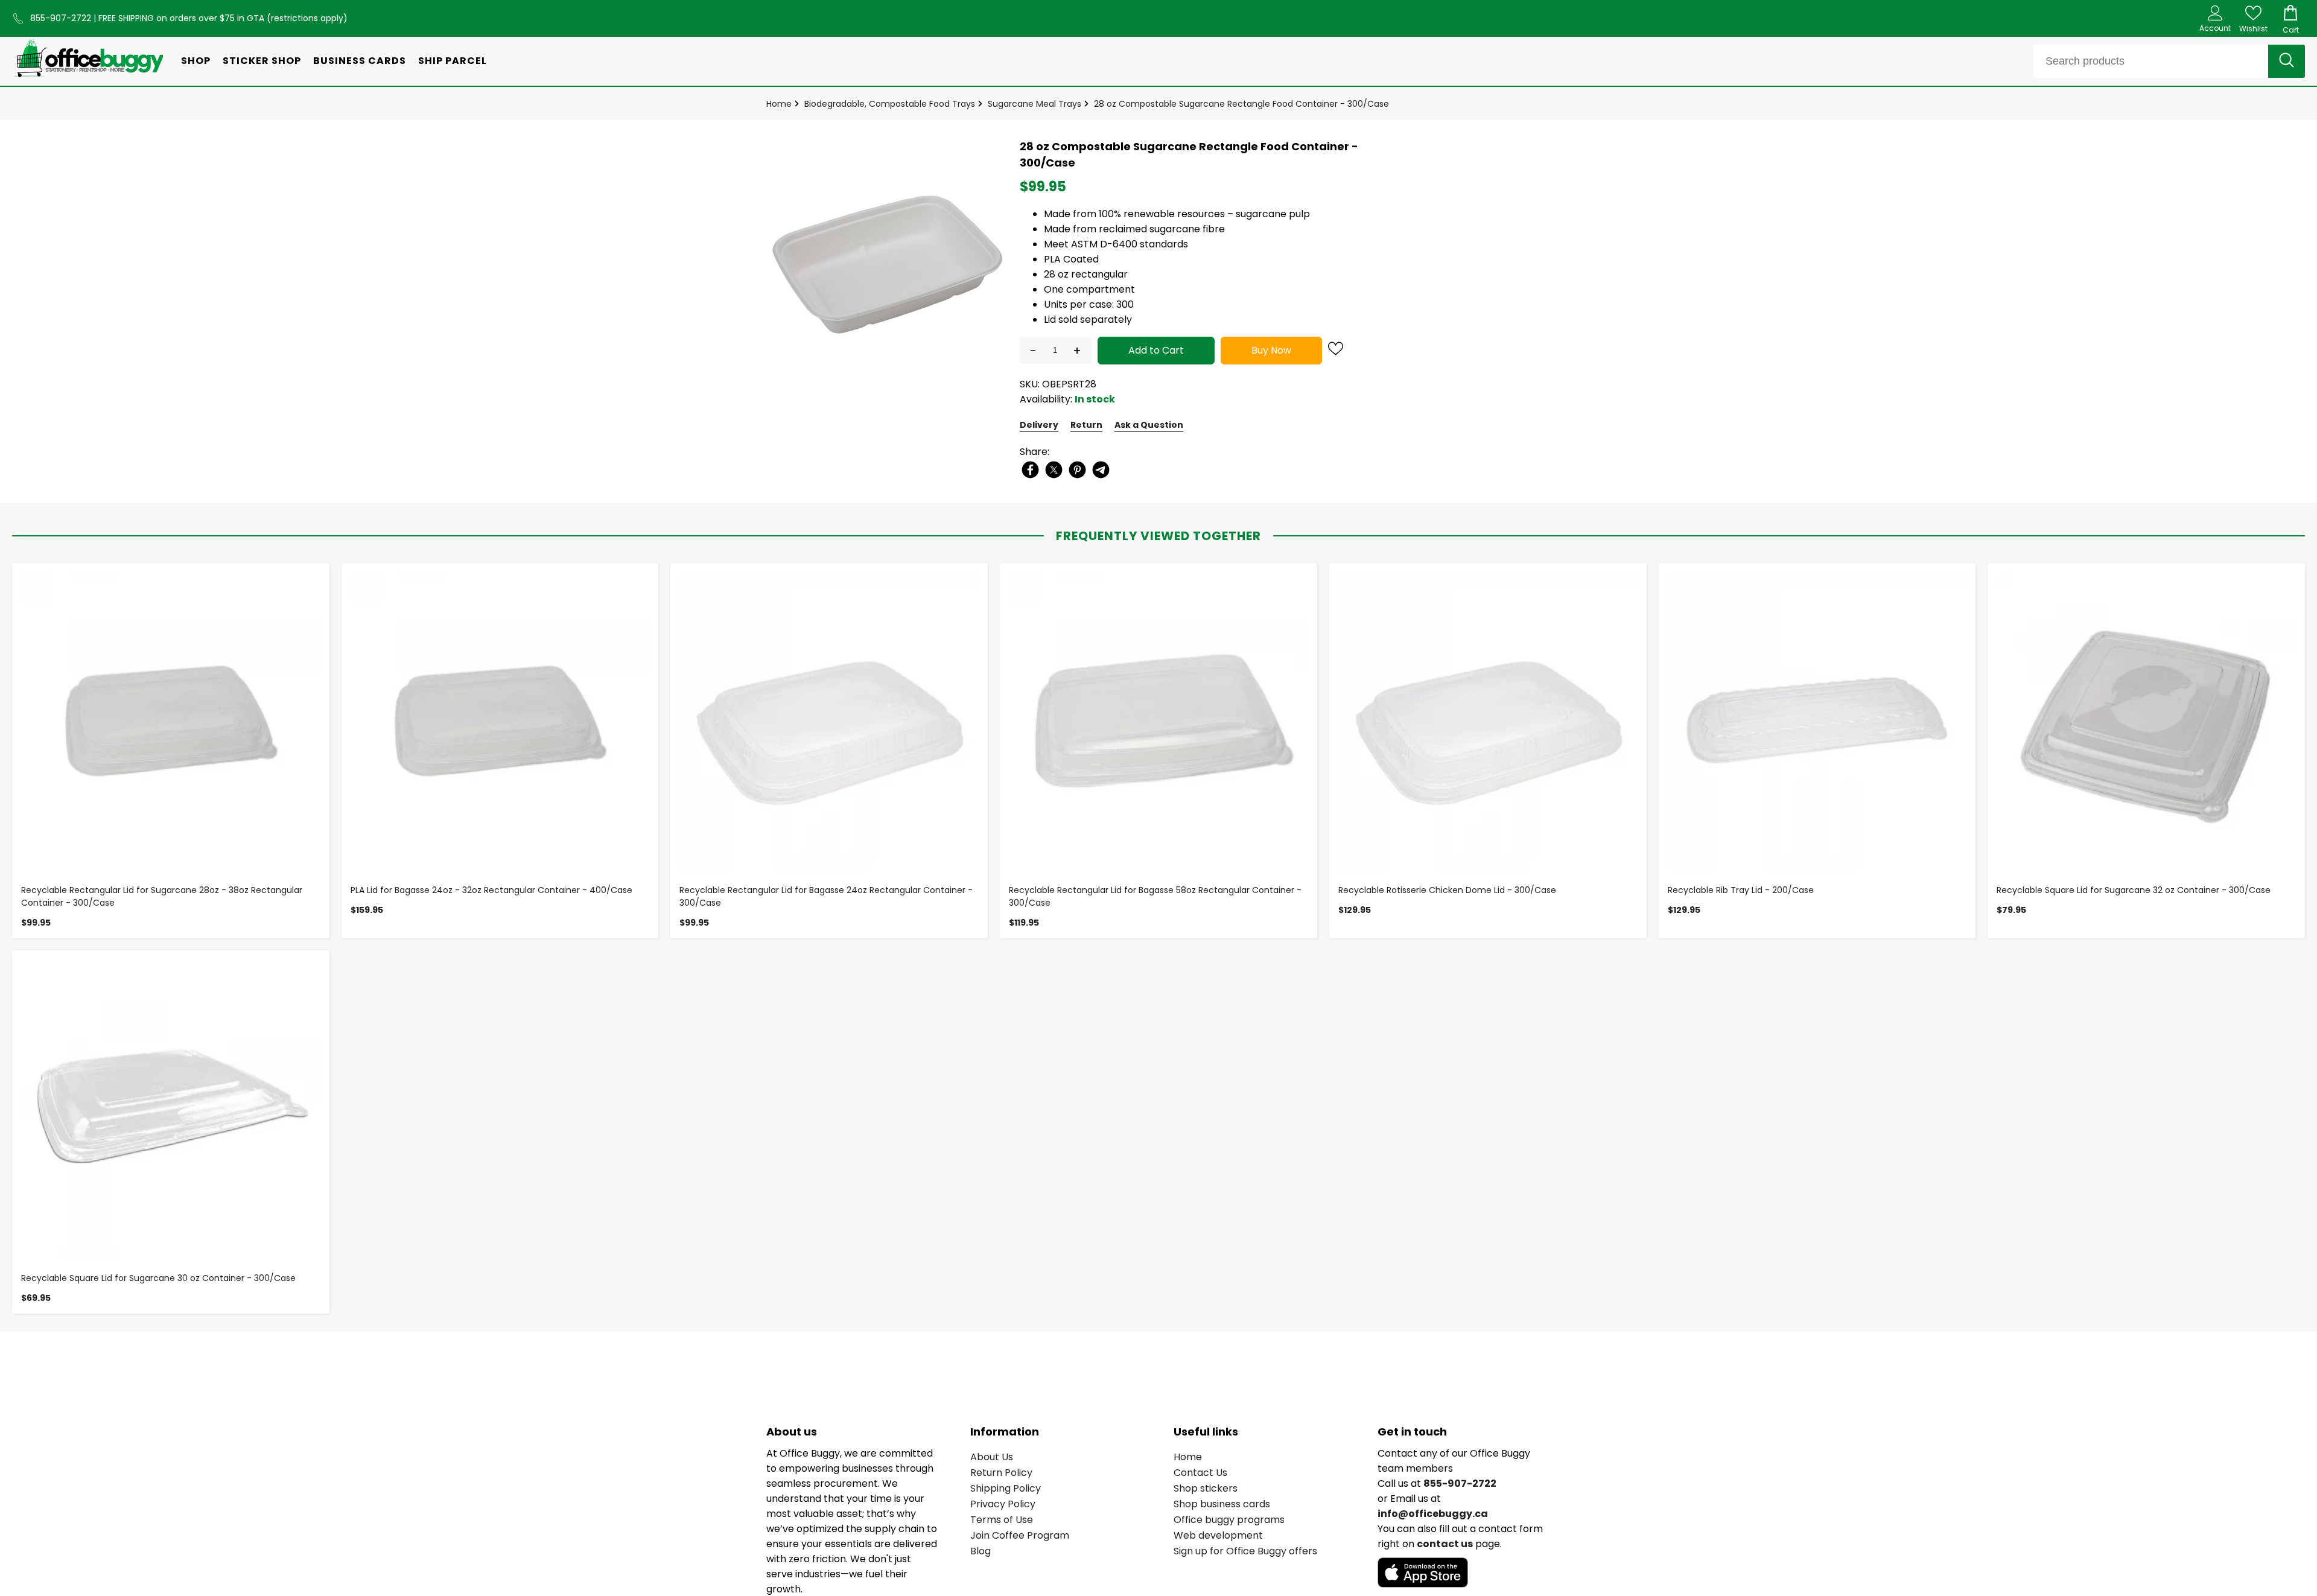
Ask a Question (1149, 425)
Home (779, 104)
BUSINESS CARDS (360, 61)
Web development (1218, 1535)
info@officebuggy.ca (1433, 1514)
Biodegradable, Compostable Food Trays (890, 104)
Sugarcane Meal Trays (1035, 104)
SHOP (196, 61)
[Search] (2287, 61)
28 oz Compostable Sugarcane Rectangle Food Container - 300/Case (1241, 104)
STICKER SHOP (262, 61)
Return (1086, 425)
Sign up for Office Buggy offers (1245, 1551)
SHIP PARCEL (453, 61)
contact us (1445, 1544)
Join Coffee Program (1020, 1535)
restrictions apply (307, 18)
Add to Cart (1156, 350)
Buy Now (1271, 350)
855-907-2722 (62, 18)
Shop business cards (1222, 1504)
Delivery (1039, 425)
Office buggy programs (1229, 1520)
